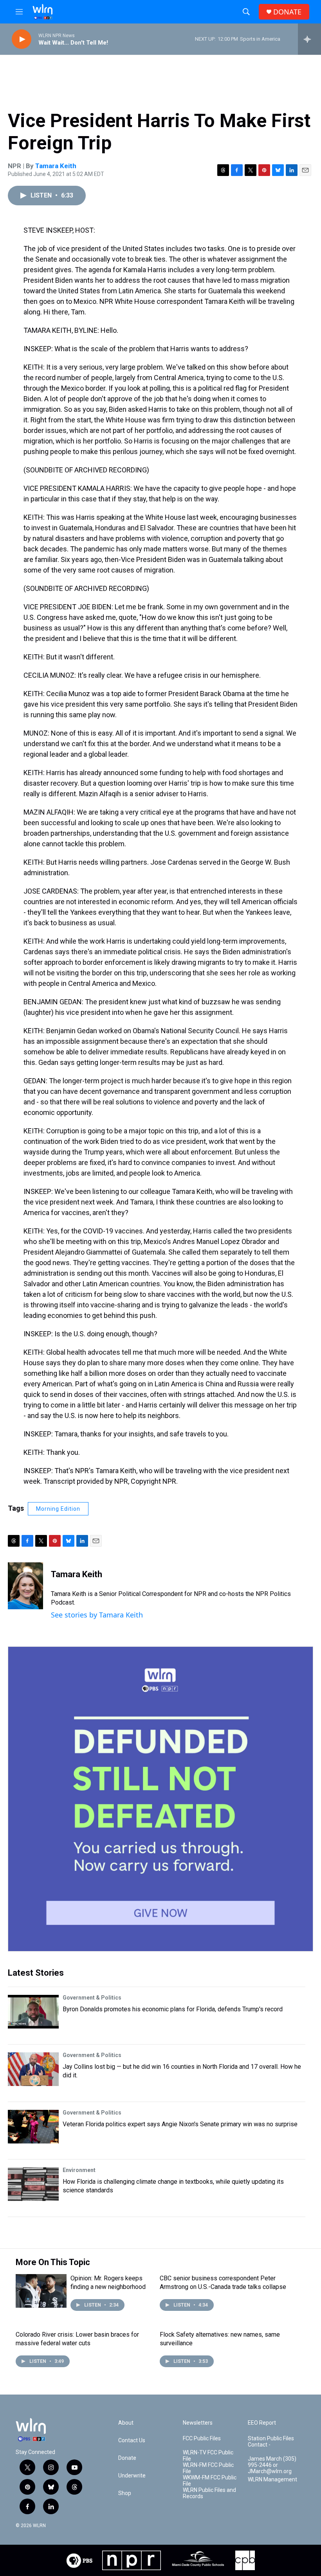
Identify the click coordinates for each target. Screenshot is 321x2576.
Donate (127, 2458)
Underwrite (132, 2476)
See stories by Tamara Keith (97, 1615)
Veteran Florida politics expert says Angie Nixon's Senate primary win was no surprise (180, 2124)
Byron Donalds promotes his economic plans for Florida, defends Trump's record (173, 2009)
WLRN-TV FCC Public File (208, 2456)
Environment (79, 2170)
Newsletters (198, 2423)
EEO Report (262, 2423)
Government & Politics (92, 1998)
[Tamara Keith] (25, 1586)
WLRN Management (272, 2480)
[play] (22, 39)
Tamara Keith (56, 166)
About (126, 2423)
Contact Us (132, 2440)
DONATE (287, 12)
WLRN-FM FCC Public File (208, 2468)
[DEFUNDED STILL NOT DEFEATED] (160, 1799)
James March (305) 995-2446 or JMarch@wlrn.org (272, 2465)
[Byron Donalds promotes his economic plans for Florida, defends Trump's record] (33, 2012)
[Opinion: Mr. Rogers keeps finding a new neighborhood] (41, 2291)
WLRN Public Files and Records (209, 2493)
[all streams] (309, 39)
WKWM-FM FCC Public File (210, 2481)
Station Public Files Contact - (271, 2442)
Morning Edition (58, 1509)
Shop (125, 2493)
